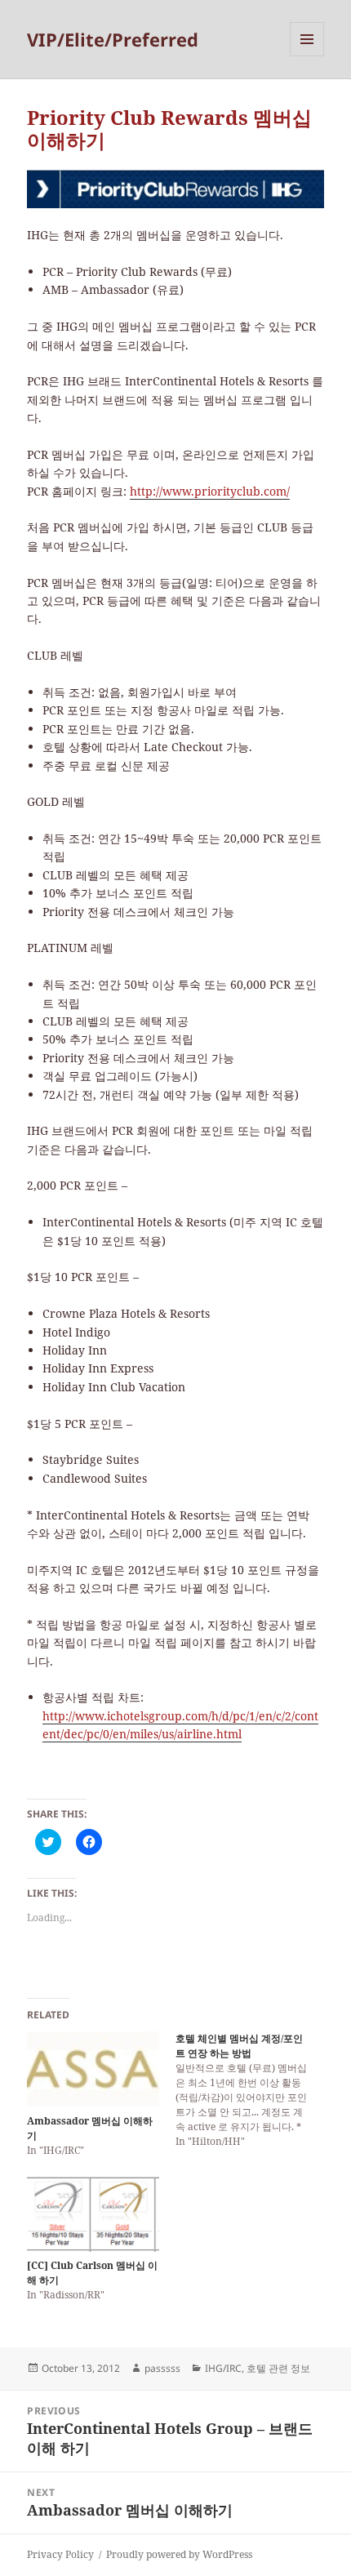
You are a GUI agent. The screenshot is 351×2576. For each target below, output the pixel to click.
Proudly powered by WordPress (179, 2554)
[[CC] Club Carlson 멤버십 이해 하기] (93, 2214)
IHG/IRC (223, 2368)
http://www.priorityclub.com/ (210, 491)
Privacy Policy (60, 2554)
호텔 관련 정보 (278, 2368)
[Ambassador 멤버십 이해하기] (93, 2069)
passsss (162, 2368)
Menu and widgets (307, 56)
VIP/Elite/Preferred (113, 39)
